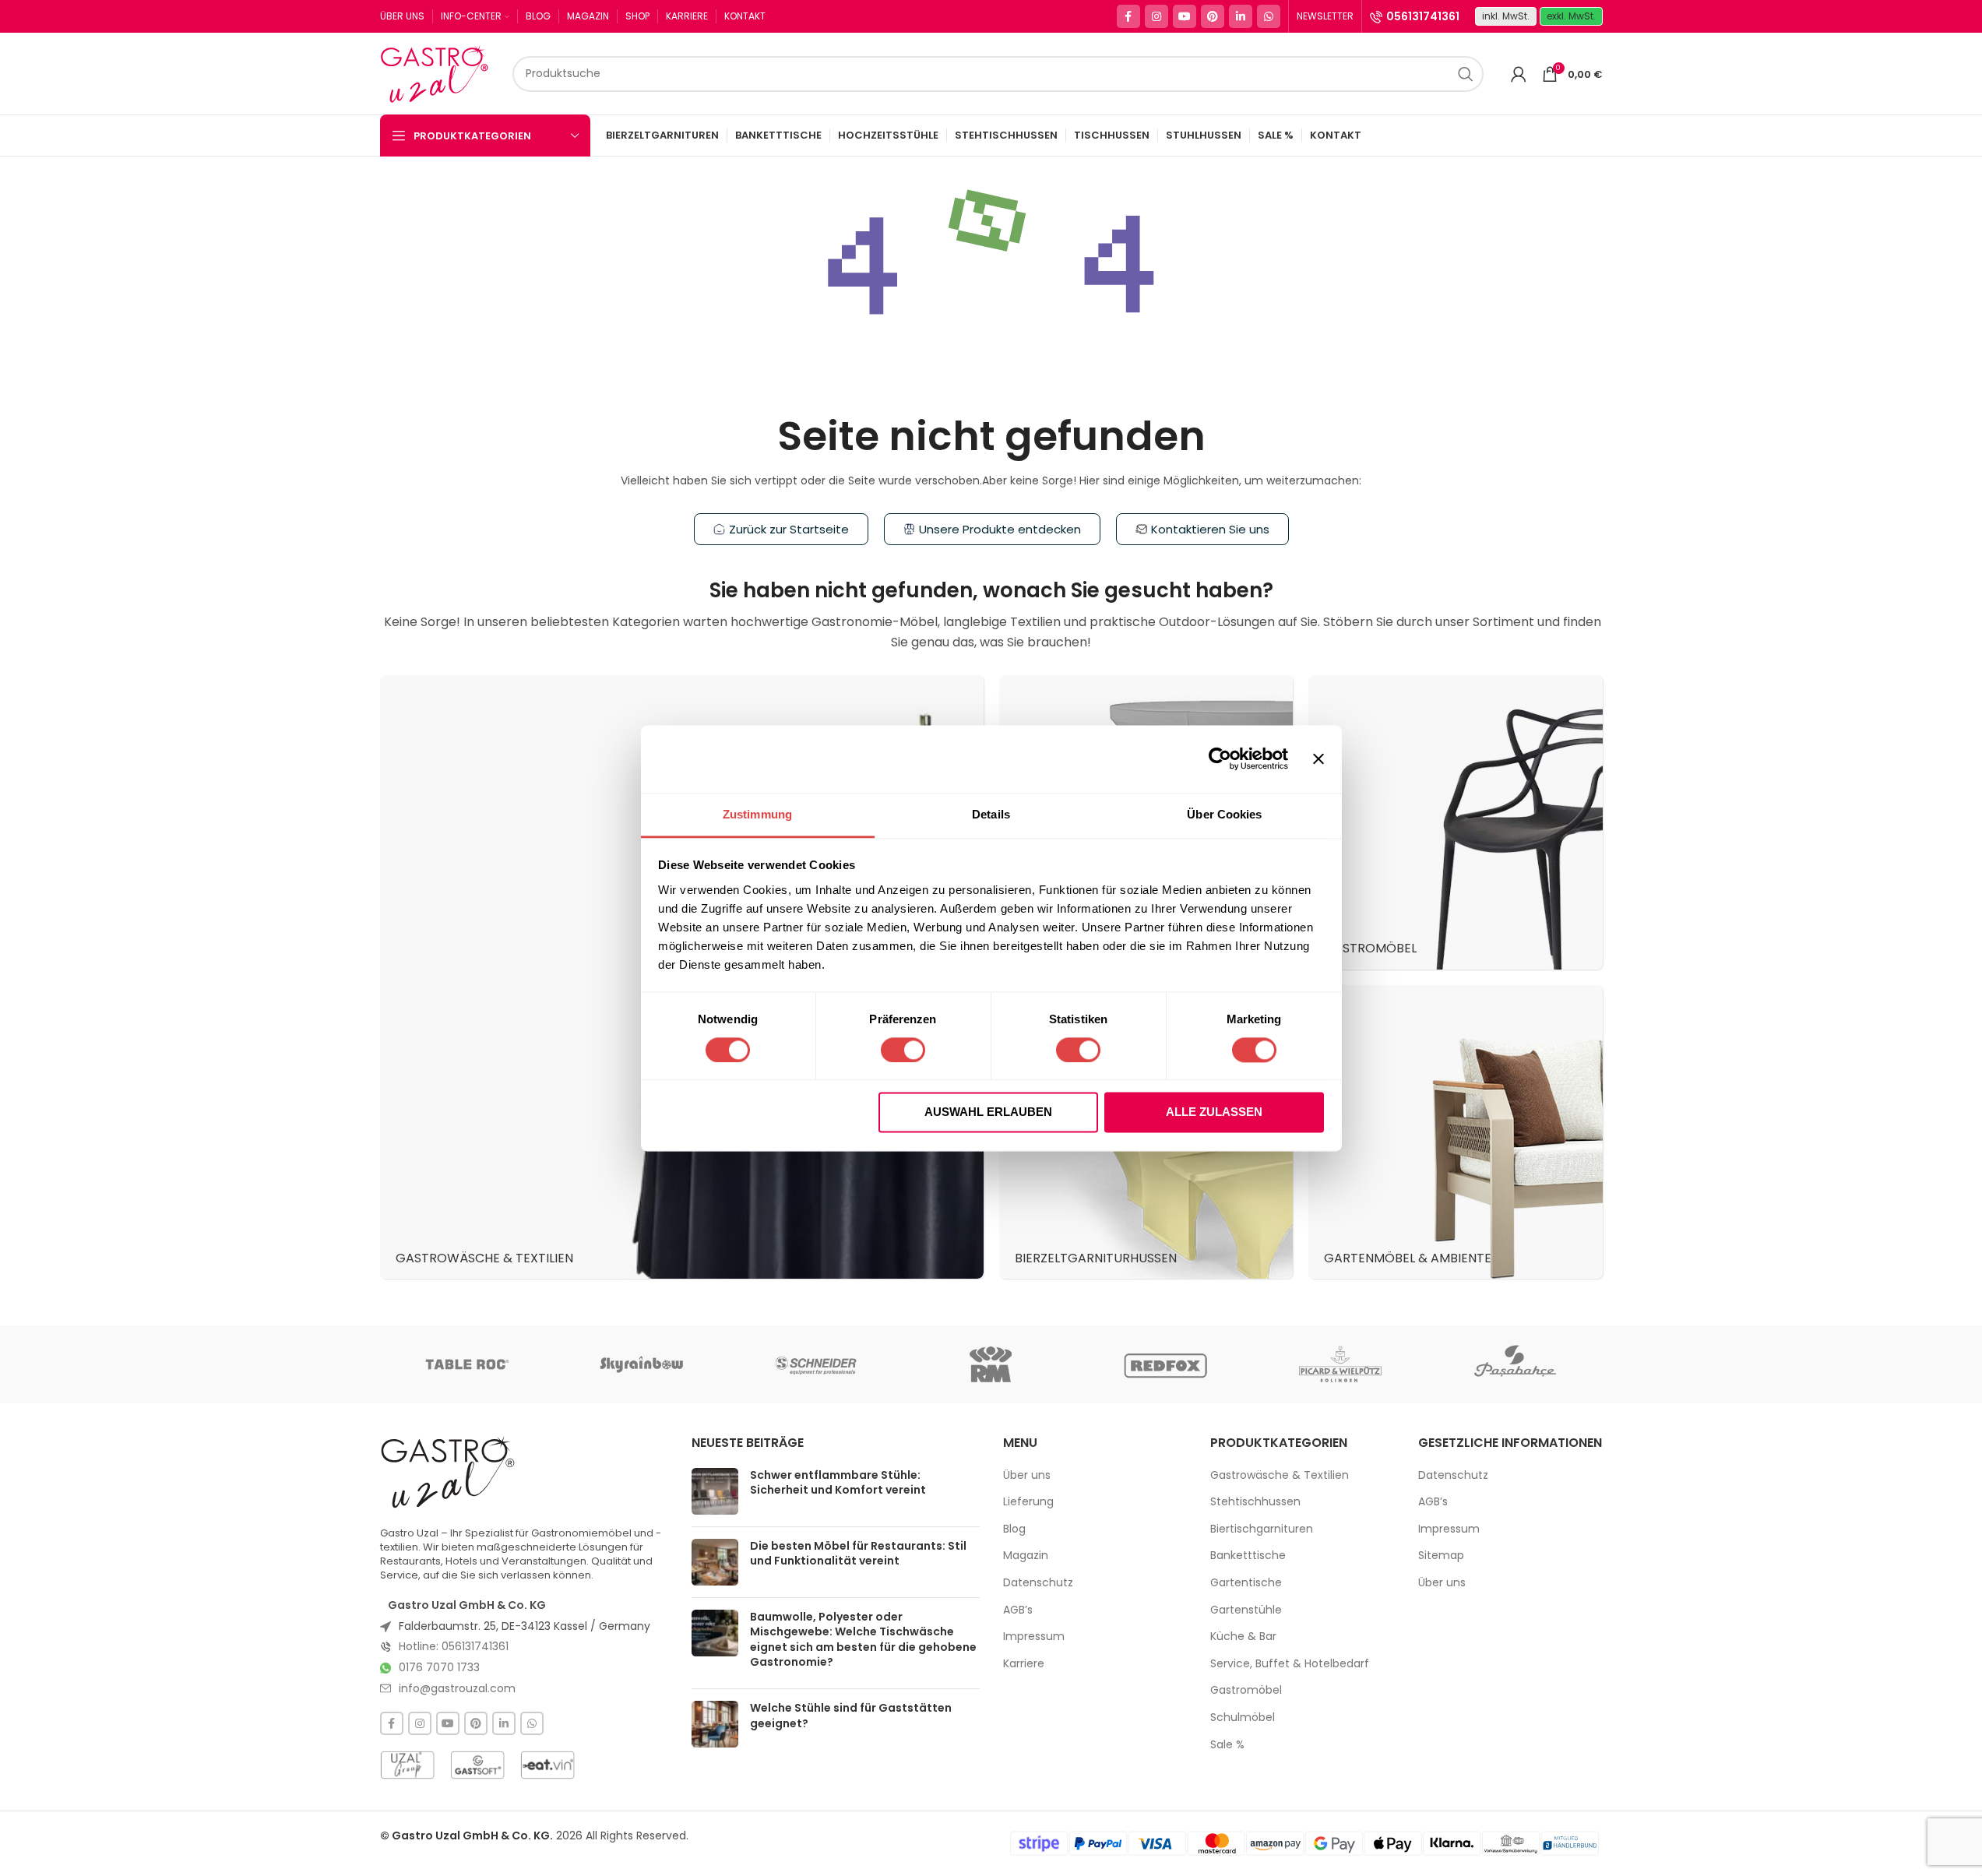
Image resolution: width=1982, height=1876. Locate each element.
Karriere (1024, 1664)
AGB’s (1018, 1610)
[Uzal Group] (407, 1765)
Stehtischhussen (1255, 1502)
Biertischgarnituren (1262, 1529)
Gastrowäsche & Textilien (1280, 1475)
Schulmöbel (1243, 1718)
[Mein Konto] (1519, 74)
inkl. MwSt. (1506, 16)
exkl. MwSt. (1571, 16)
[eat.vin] (547, 1765)
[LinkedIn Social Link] (1241, 16)
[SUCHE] (1466, 74)
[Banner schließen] (1318, 758)
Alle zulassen (1214, 1112)
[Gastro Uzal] (448, 1472)
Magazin (1026, 1556)
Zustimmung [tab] (757, 814)
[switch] (903, 1050)
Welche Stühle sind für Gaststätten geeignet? (851, 1716)
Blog (1014, 1529)
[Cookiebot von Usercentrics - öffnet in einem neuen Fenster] (1220, 758)
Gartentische (1246, 1583)
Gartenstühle (1246, 1610)
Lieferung (1028, 1502)
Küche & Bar (1243, 1637)
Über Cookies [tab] (1224, 814)
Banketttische (1248, 1556)
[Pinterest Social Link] (1213, 16)
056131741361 (1423, 16)
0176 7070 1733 (439, 1667)
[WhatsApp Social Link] (1269, 16)
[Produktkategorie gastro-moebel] (1456, 822)
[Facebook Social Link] (1128, 16)
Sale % (1227, 1745)
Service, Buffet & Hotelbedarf (1290, 1664)
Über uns (1027, 1475)
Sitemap (1441, 1556)
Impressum (1034, 1637)
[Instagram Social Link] (1156, 16)
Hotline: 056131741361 (454, 1646)
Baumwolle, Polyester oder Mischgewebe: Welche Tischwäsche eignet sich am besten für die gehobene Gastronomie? (863, 1640)
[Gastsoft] (477, 1765)
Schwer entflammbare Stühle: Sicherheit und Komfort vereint (838, 1483)
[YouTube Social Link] (1185, 16)
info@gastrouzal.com (457, 1688)
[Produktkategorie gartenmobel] (1456, 1132)
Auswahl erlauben (988, 1112)
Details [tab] (991, 814)
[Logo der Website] (438, 72)
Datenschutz (1038, 1583)
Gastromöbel (1246, 1690)
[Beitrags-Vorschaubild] (715, 1491)
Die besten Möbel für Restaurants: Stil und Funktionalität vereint (858, 1554)
